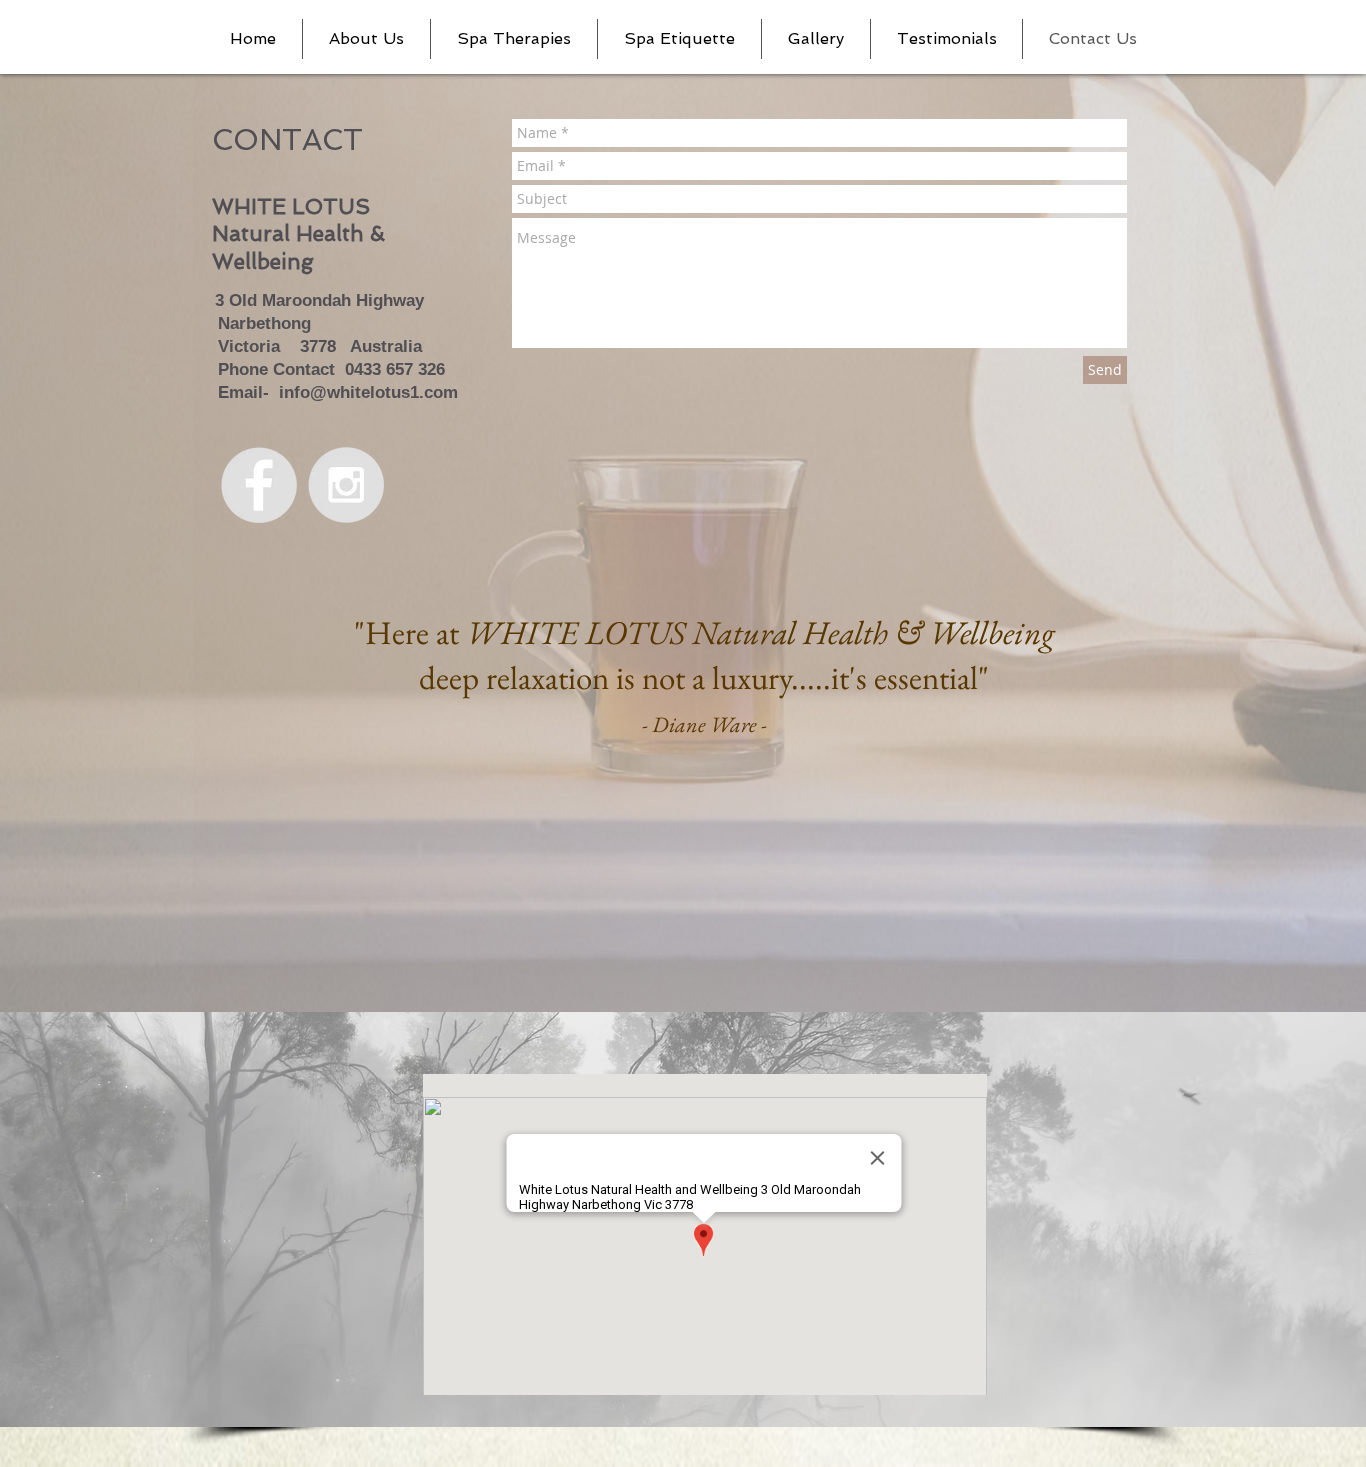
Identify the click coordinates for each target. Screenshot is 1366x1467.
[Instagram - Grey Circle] (346, 485)
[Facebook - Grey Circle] (259, 485)
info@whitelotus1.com (368, 392)
